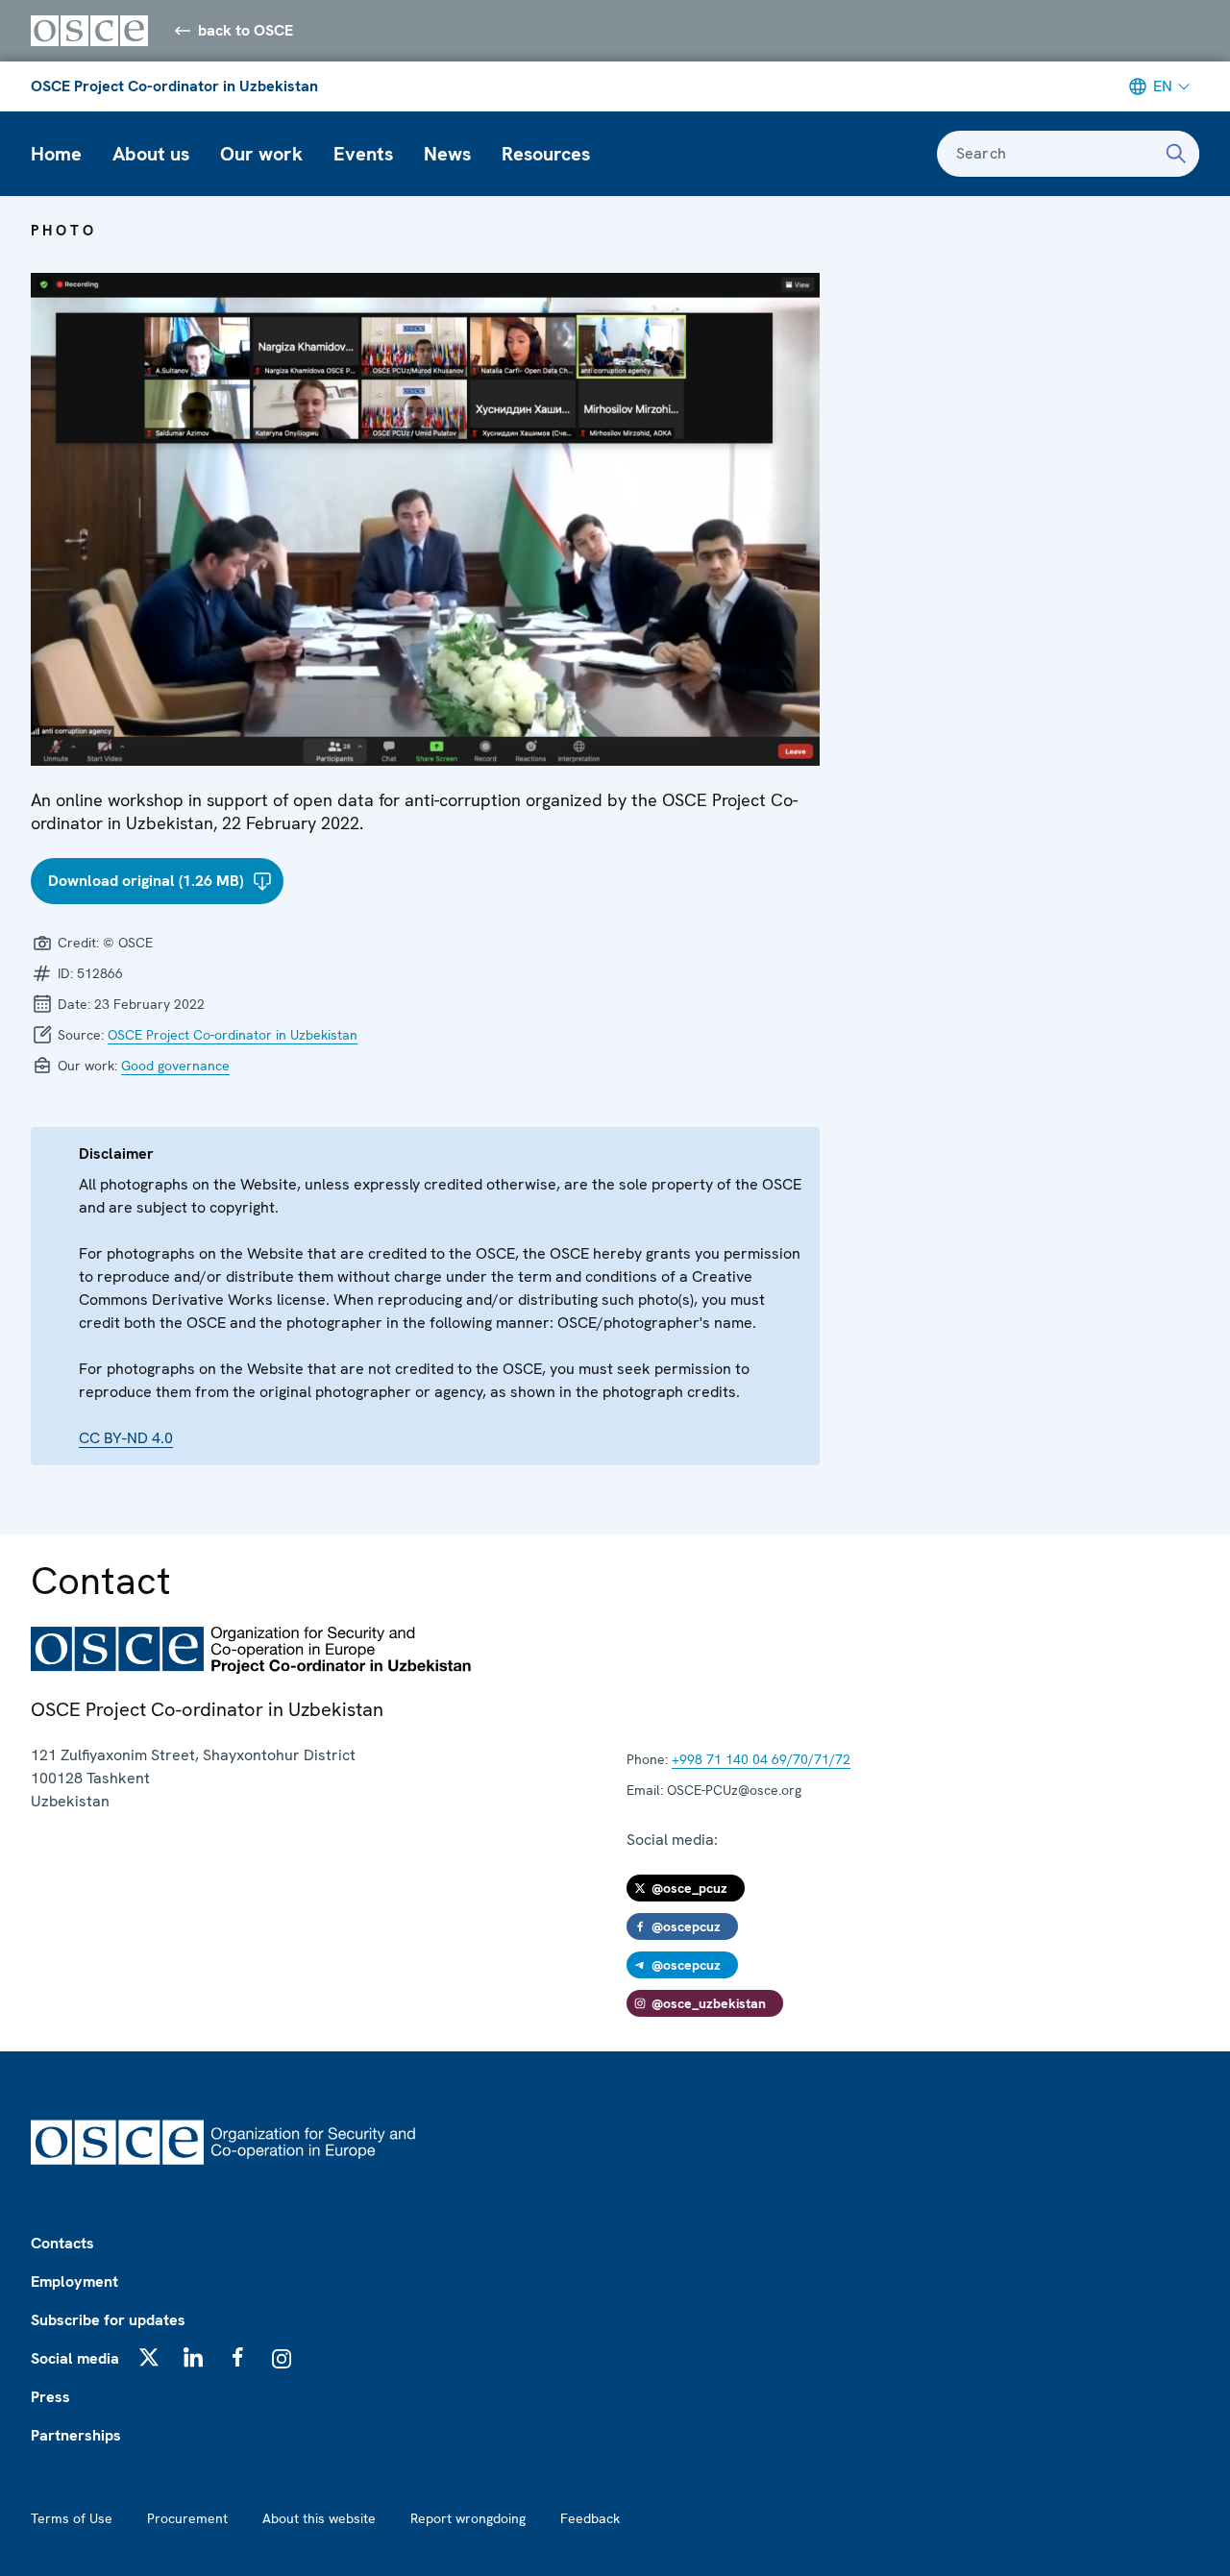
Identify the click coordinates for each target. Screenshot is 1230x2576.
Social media (75, 2358)
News (447, 154)
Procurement (187, 2518)
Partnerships (76, 2435)
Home (56, 154)
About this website (319, 2518)
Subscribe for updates (108, 2320)
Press (50, 2397)
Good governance (175, 1066)
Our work (261, 154)
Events (363, 154)
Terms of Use (72, 2518)
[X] (149, 2357)
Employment (74, 2282)
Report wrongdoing (468, 2518)
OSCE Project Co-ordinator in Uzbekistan (174, 86)
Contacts (62, 2243)
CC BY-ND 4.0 (126, 1438)
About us (151, 154)
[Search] (1176, 154)
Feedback (590, 2518)
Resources (546, 154)
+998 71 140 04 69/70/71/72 (761, 1759)
